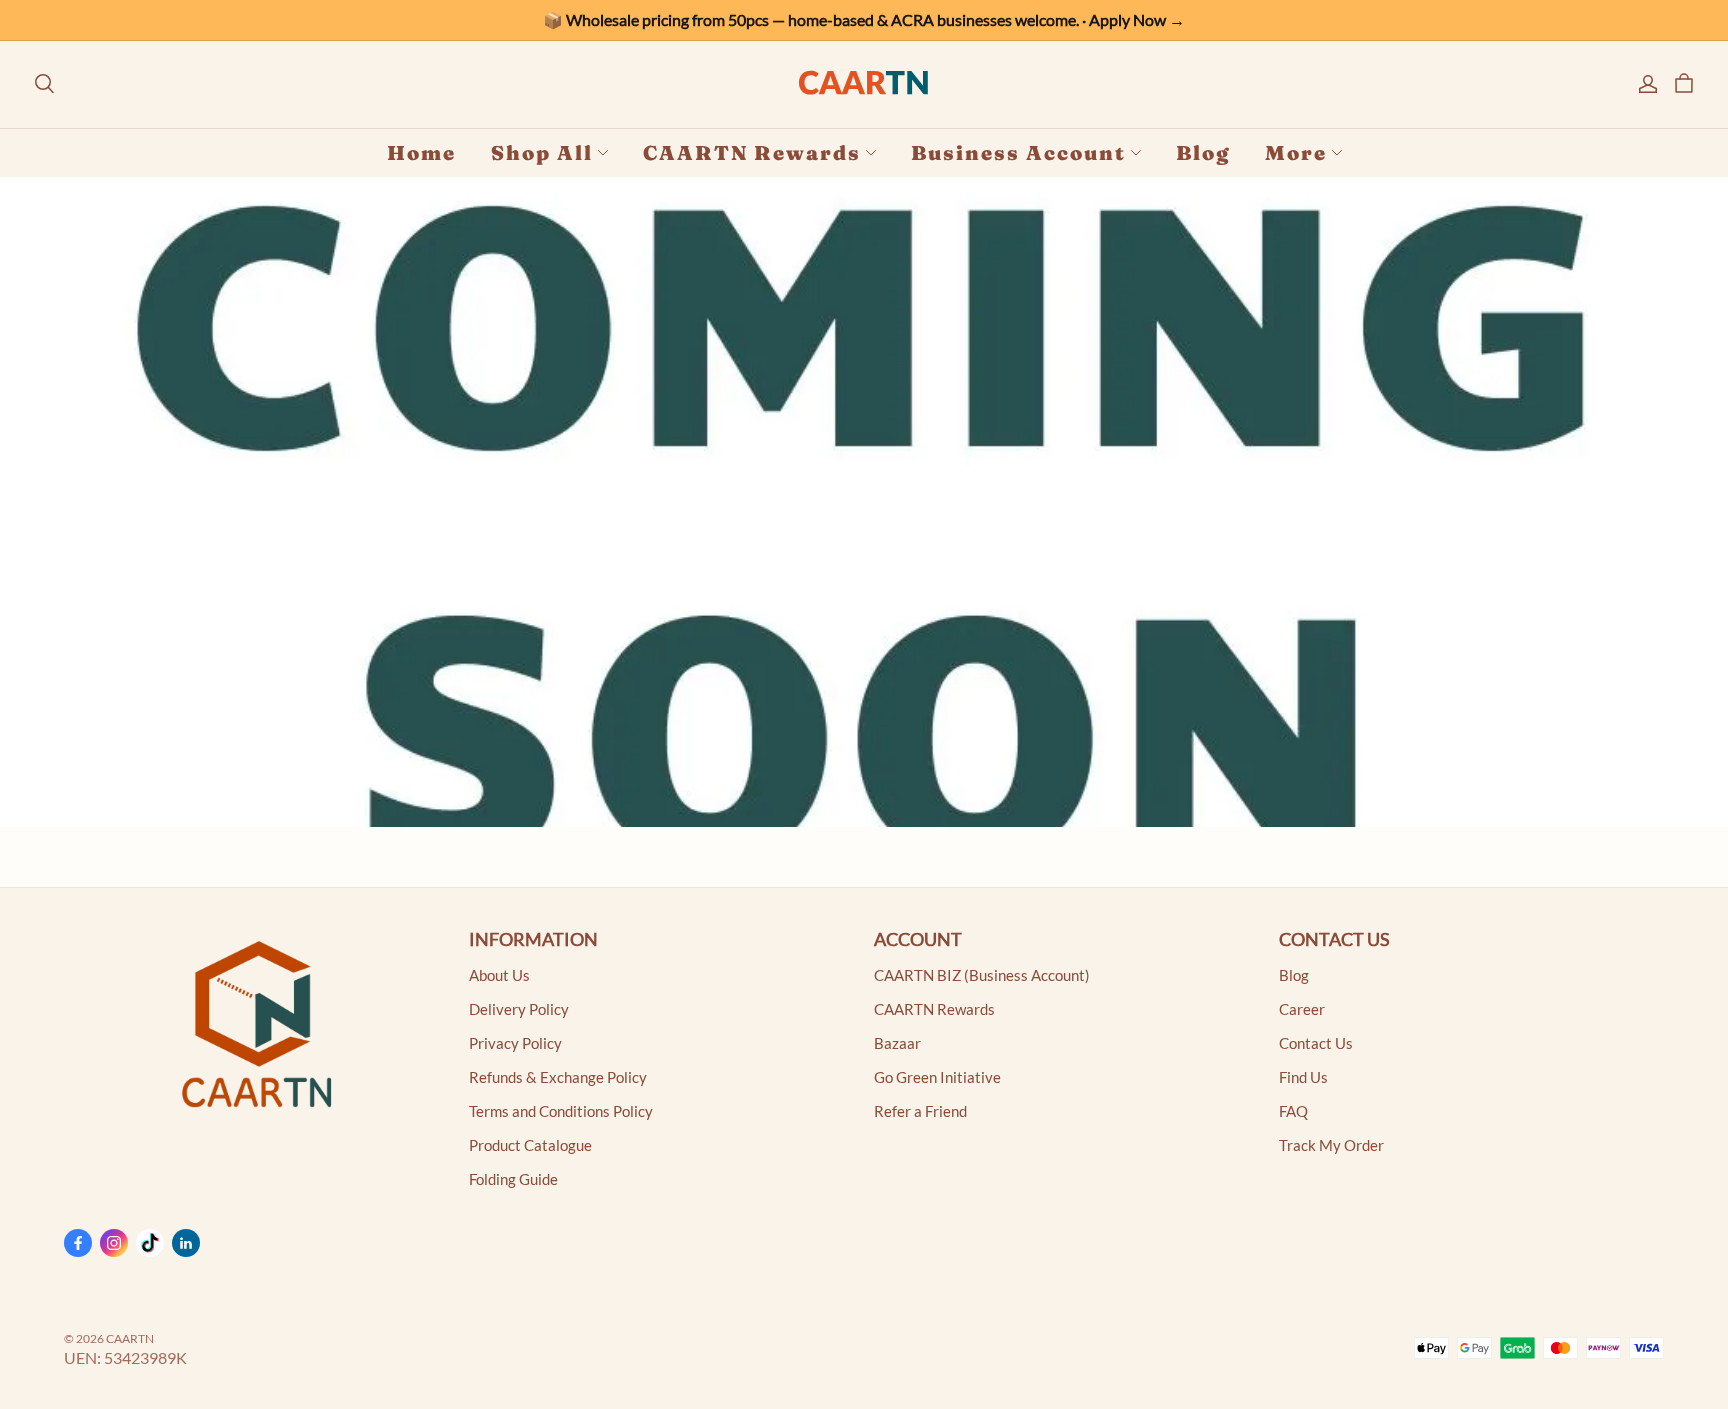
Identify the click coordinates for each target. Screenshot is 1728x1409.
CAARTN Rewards (752, 152)
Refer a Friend (920, 1111)
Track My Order (1331, 1145)
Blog (1203, 152)
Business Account (1018, 152)
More (1296, 152)
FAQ (1293, 1111)
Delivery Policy (519, 1009)
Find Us (1303, 1077)
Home (421, 152)
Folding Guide (513, 1179)
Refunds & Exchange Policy (558, 1077)
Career (1302, 1009)
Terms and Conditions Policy (561, 1111)
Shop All (542, 152)
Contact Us (1316, 1043)
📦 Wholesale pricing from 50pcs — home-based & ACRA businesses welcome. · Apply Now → (864, 19)
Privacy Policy (515, 1043)
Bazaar (897, 1043)
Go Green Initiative (937, 1077)
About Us (499, 975)
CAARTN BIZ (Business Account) (982, 975)
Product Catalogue (530, 1145)
